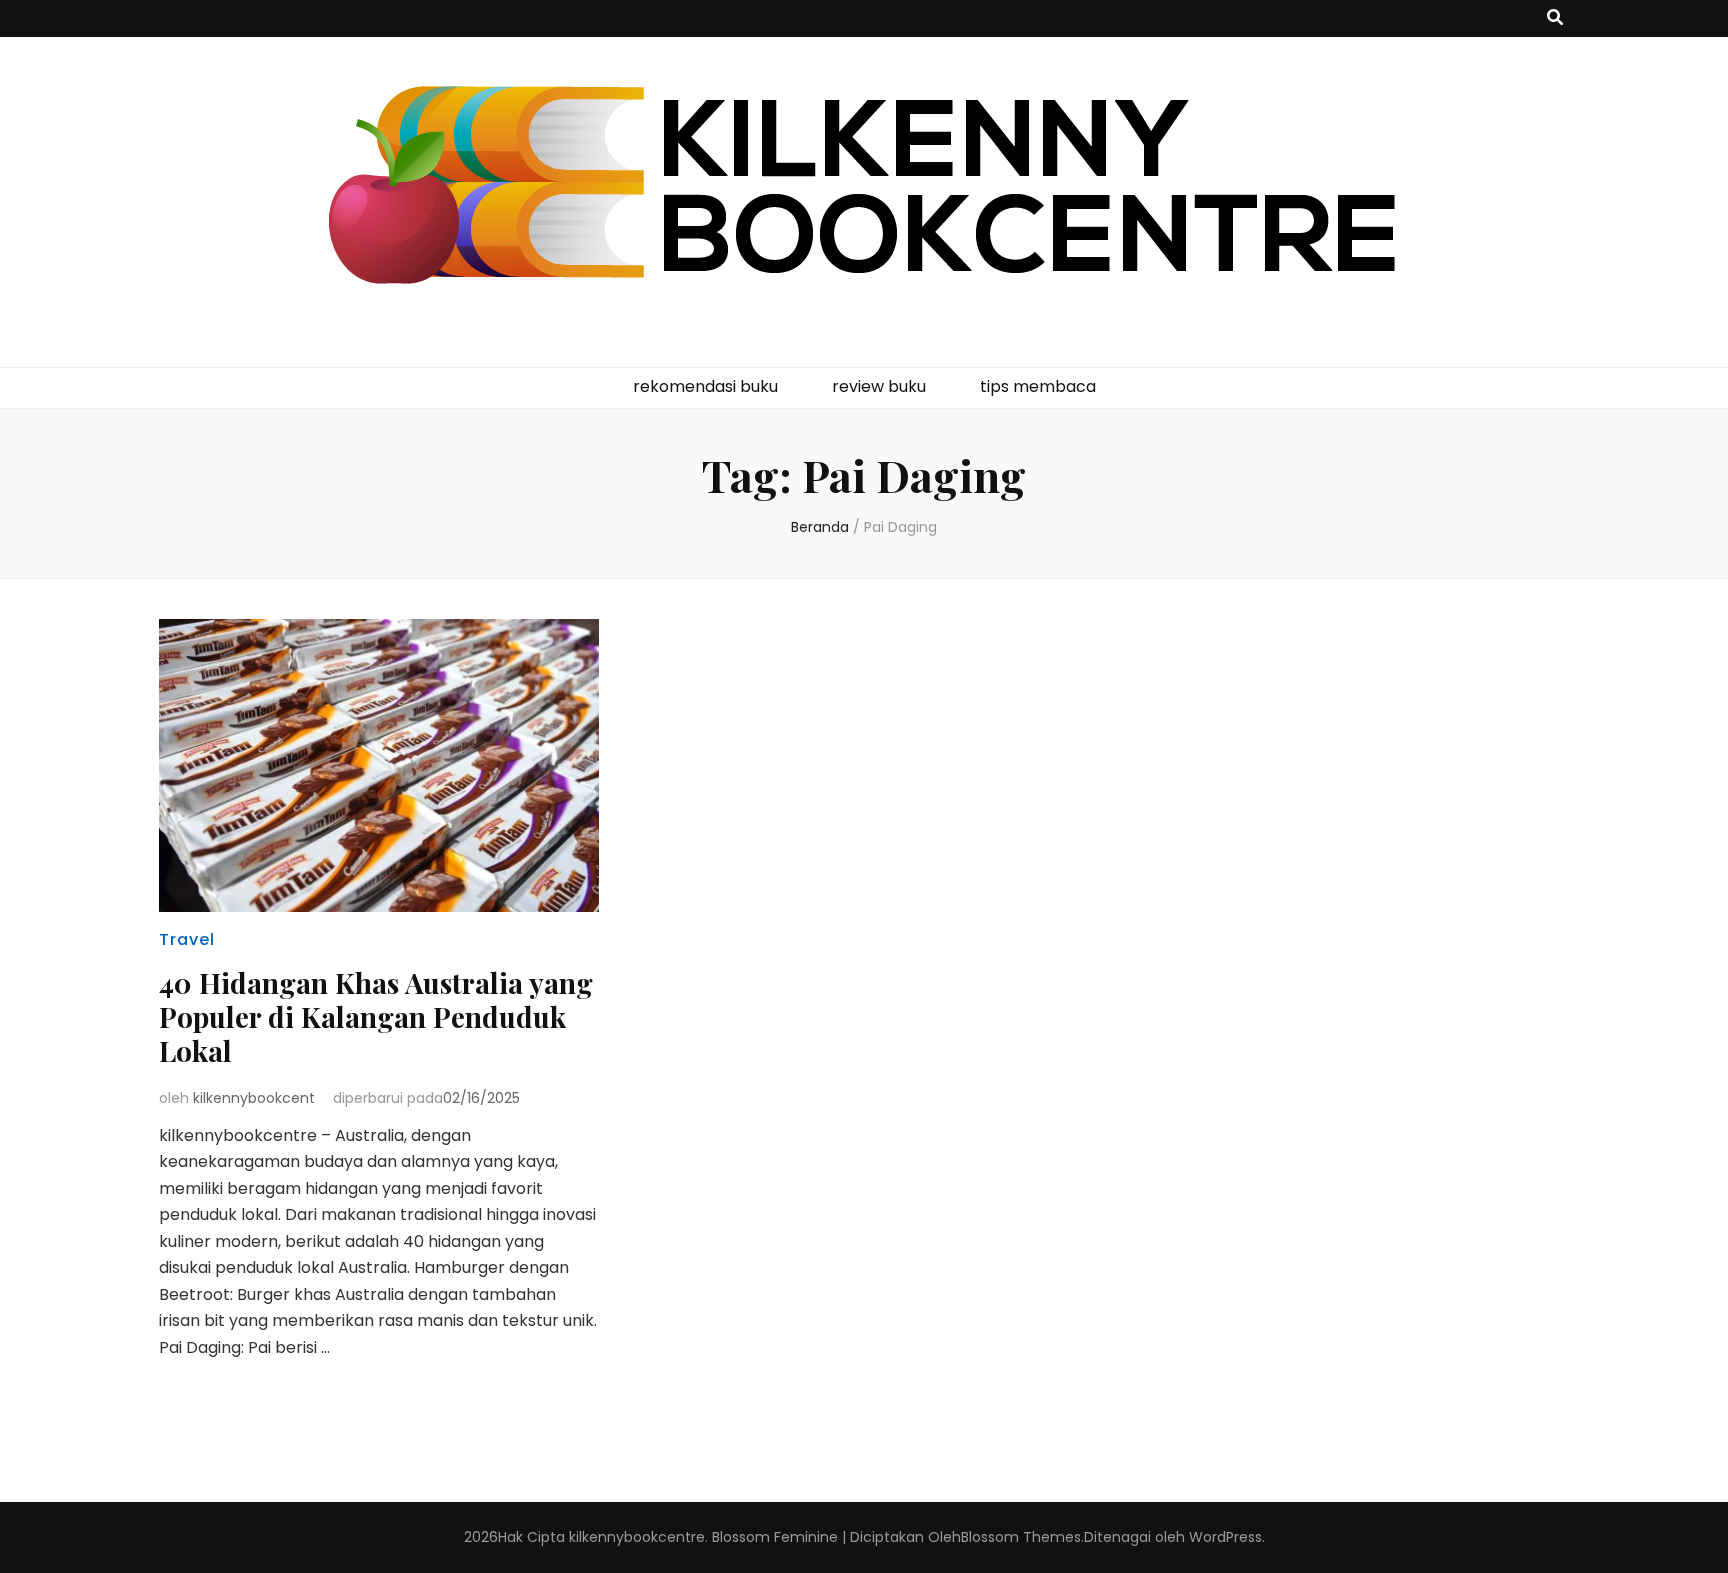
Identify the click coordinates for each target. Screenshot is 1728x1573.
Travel (187, 939)
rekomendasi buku (705, 386)
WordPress (1225, 1537)
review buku (879, 386)
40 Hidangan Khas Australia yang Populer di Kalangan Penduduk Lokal (376, 1016)
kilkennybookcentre (637, 1537)
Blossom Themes (1021, 1537)
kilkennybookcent (254, 1098)
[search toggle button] (1555, 18)
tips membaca (1038, 386)
